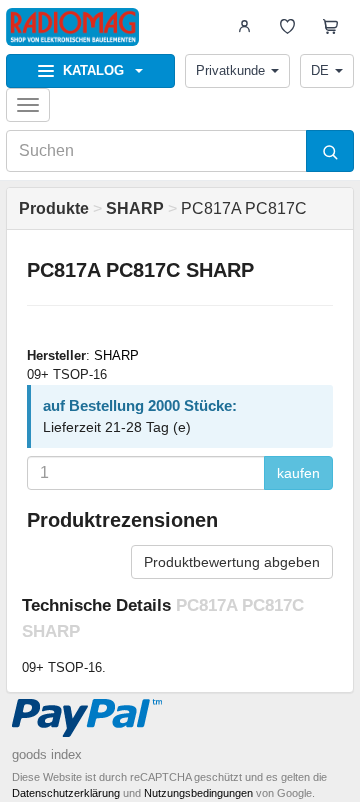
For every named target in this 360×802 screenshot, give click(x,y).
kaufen (298, 473)
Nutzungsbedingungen (198, 793)
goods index (47, 754)
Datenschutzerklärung (66, 793)
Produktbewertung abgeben (232, 562)
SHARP (116, 355)
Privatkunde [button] (230, 70)
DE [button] (320, 70)
